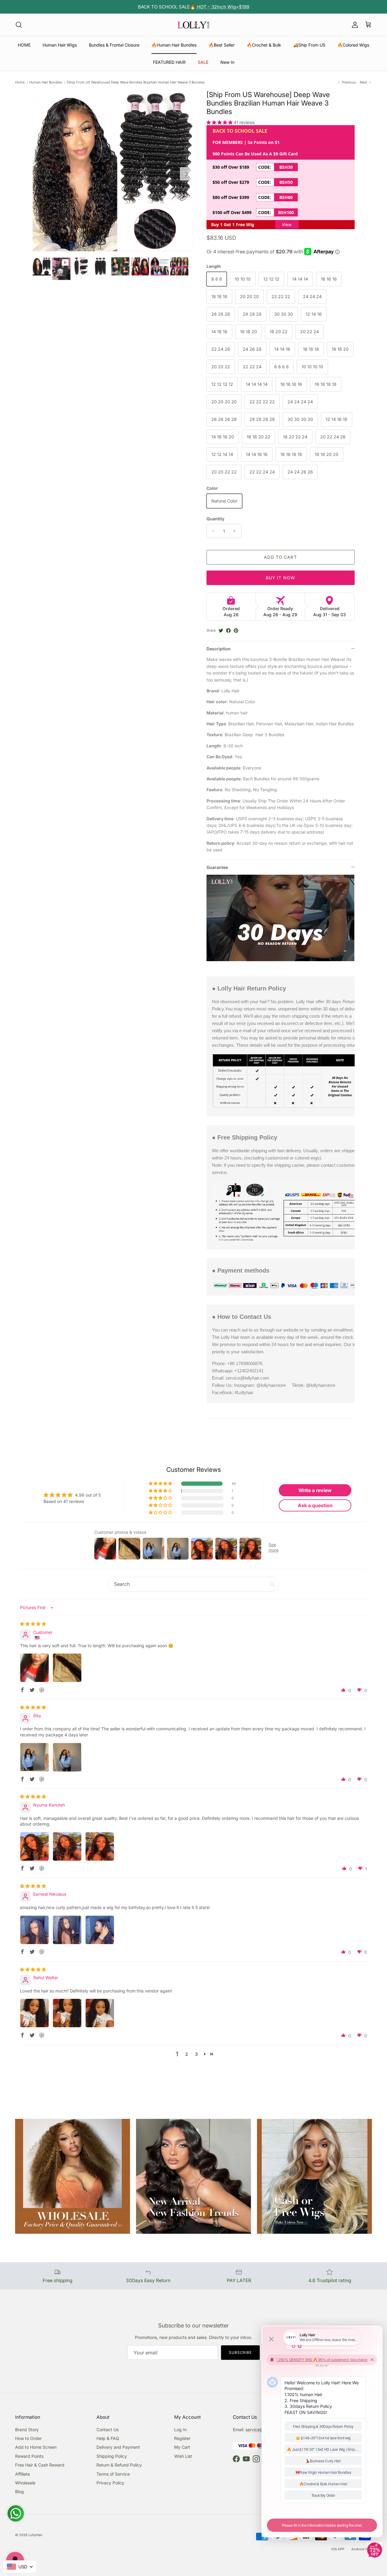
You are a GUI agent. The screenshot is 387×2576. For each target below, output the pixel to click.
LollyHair (35, 2535)
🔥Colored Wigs (353, 45)
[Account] (354, 25)
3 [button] (196, 2054)
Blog (20, 2491)
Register (182, 2438)
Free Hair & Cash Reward (40, 2465)
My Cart (182, 2447)
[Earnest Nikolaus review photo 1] (34, 1930)
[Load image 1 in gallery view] (113, 171)
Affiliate (23, 2474)
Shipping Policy (112, 2456)
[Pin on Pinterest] (236, 631)
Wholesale (25, 2483)
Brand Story (27, 2430)
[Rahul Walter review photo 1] (34, 2013)
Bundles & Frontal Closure (114, 45)
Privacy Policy (110, 2483)
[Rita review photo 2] (67, 1757)
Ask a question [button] (315, 1505)
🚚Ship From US (309, 45)
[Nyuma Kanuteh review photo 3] (100, 1846)
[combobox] (20, 2567)
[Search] (19, 25)
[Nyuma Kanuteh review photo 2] (67, 1846)
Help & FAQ (108, 2438)
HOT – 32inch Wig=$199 (222, 7)
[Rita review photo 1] (34, 1757)
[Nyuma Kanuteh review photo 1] (34, 1846)
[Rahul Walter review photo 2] (67, 2013)
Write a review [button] (315, 1490)
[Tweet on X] (221, 631)
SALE (203, 62)
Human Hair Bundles (46, 82)
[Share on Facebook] (228, 631)
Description (219, 649)
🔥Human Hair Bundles (174, 45)
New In (227, 62)
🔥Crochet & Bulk (264, 45)
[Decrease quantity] (212, 531)
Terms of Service (113, 2474)
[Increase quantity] (236, 531)
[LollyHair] (193, 25)
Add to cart (280, 557)
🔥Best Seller (222, 45)
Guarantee (217, 867)
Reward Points (29, 2456)
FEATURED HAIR (169, 62)
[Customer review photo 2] (67, 1668)
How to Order (28, 2438)
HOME (24, 45)
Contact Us (107, 2430)
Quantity (215, 519)
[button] (220, 122)
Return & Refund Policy (119, 2465)
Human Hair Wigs (60, 45)
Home (20, 82)
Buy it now (280, 578)
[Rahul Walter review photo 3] (100, 2013)
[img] (33, 1624)
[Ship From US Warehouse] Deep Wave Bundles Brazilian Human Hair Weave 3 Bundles (136, 82)
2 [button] (187, 2054)
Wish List (183, 2456)
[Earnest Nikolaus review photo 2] (67, 1930)
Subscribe (241, 2352)
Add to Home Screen (36, 2447)
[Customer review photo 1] (34, 1668)
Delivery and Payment (118, 2447)
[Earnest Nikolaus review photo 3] (100, 1930)
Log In (180, 2430)
